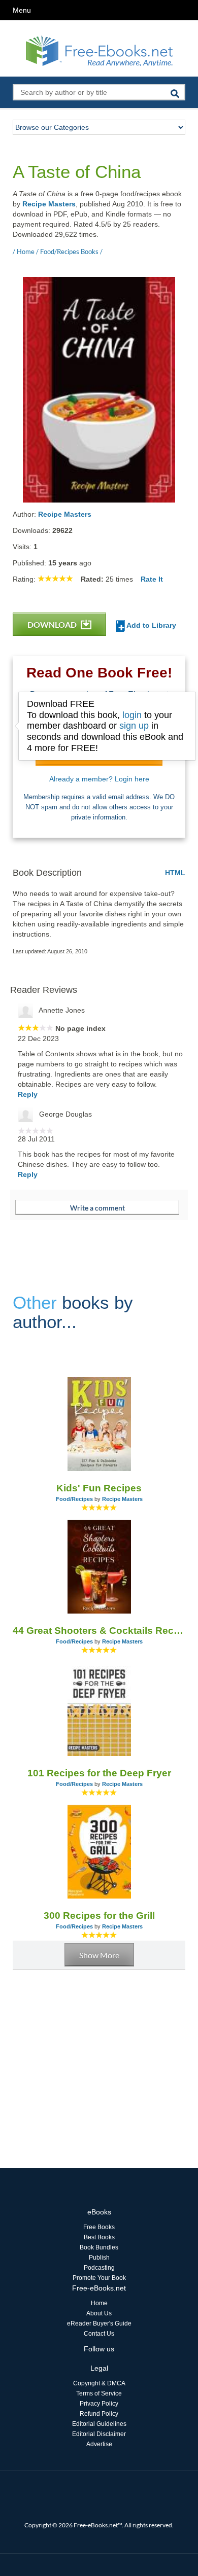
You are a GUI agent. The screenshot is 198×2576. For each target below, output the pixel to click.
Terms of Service (99, 2393)
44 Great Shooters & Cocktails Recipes (99, 1631)
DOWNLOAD (53, 624)
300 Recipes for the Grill (99, 1916)
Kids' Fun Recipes (99, 1488)
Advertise (99, 2444)
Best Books (99, 2237)
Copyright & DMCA (99, 2383)
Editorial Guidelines (99, 2424)
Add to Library (151, 625)
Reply (28, 1094)
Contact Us (99, 2334)
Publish (99, 2258)
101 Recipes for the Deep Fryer (99, 1773)
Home (99, 2303)
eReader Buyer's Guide (99, 2323)
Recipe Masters (49, 204)
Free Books (99, 2227)
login (132, 715)
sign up (134, 726)
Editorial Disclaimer (99, 2434)
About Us (99, 2313)
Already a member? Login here (99, 779)
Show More (99, 1955)
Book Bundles (99, 2247)
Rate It (152, 579)
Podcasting (99, 2268)
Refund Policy (99, 2414)
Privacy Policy (99, 2404)
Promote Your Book (99, 2278)
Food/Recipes (74, 1499)
